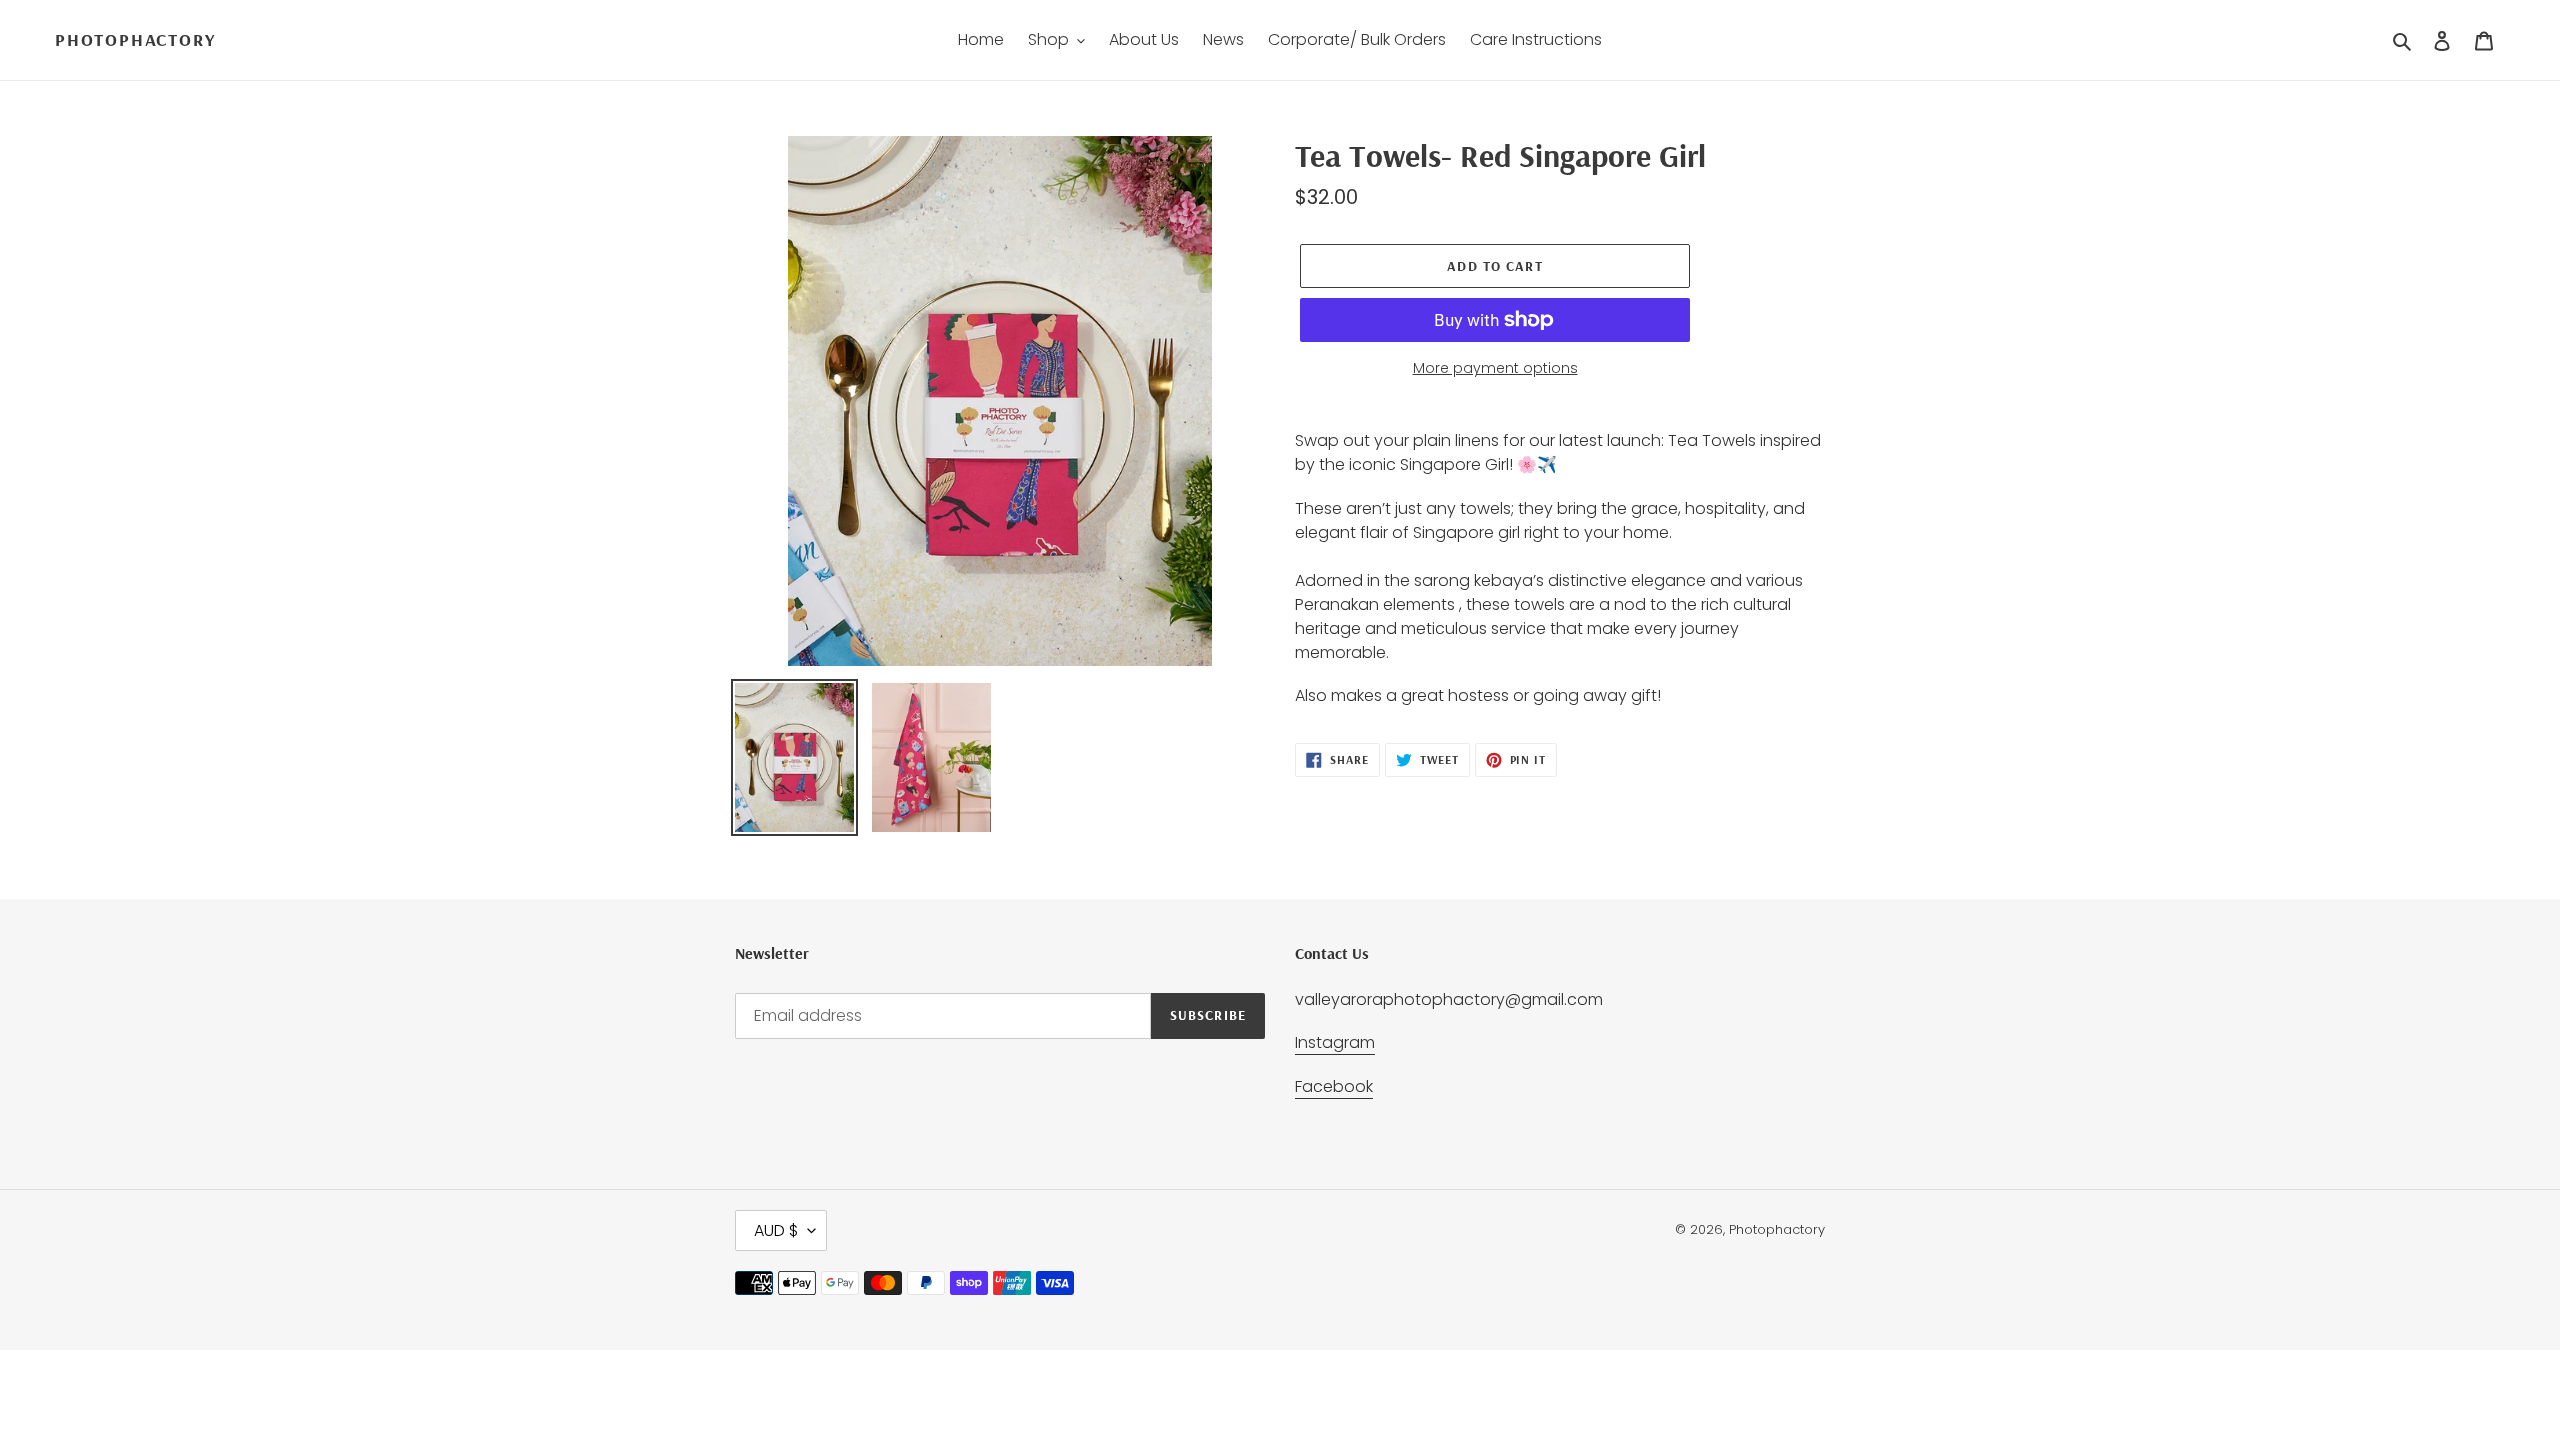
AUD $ (776, 1230)
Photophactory (135, 40)
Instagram (1335, 1042)
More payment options (1495, 368)
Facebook (1334, 1086)
